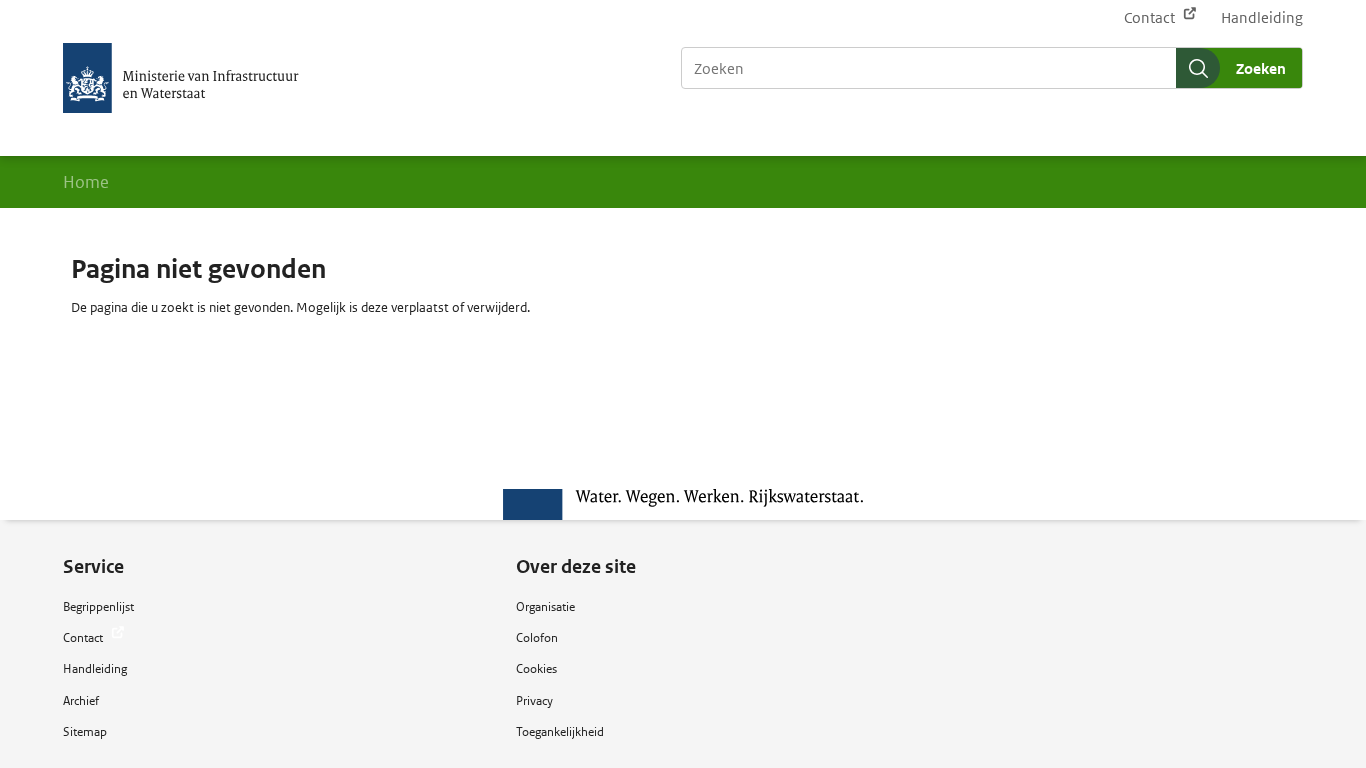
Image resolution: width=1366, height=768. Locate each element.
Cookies (536, 668)
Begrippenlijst (98, 606)
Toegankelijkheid (560, 731)
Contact (1151, 17)
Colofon (537, 637)
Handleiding (1262, 17)
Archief (81, 700)
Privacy (534, 700)
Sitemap (85, 731)
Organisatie (545, 606)
